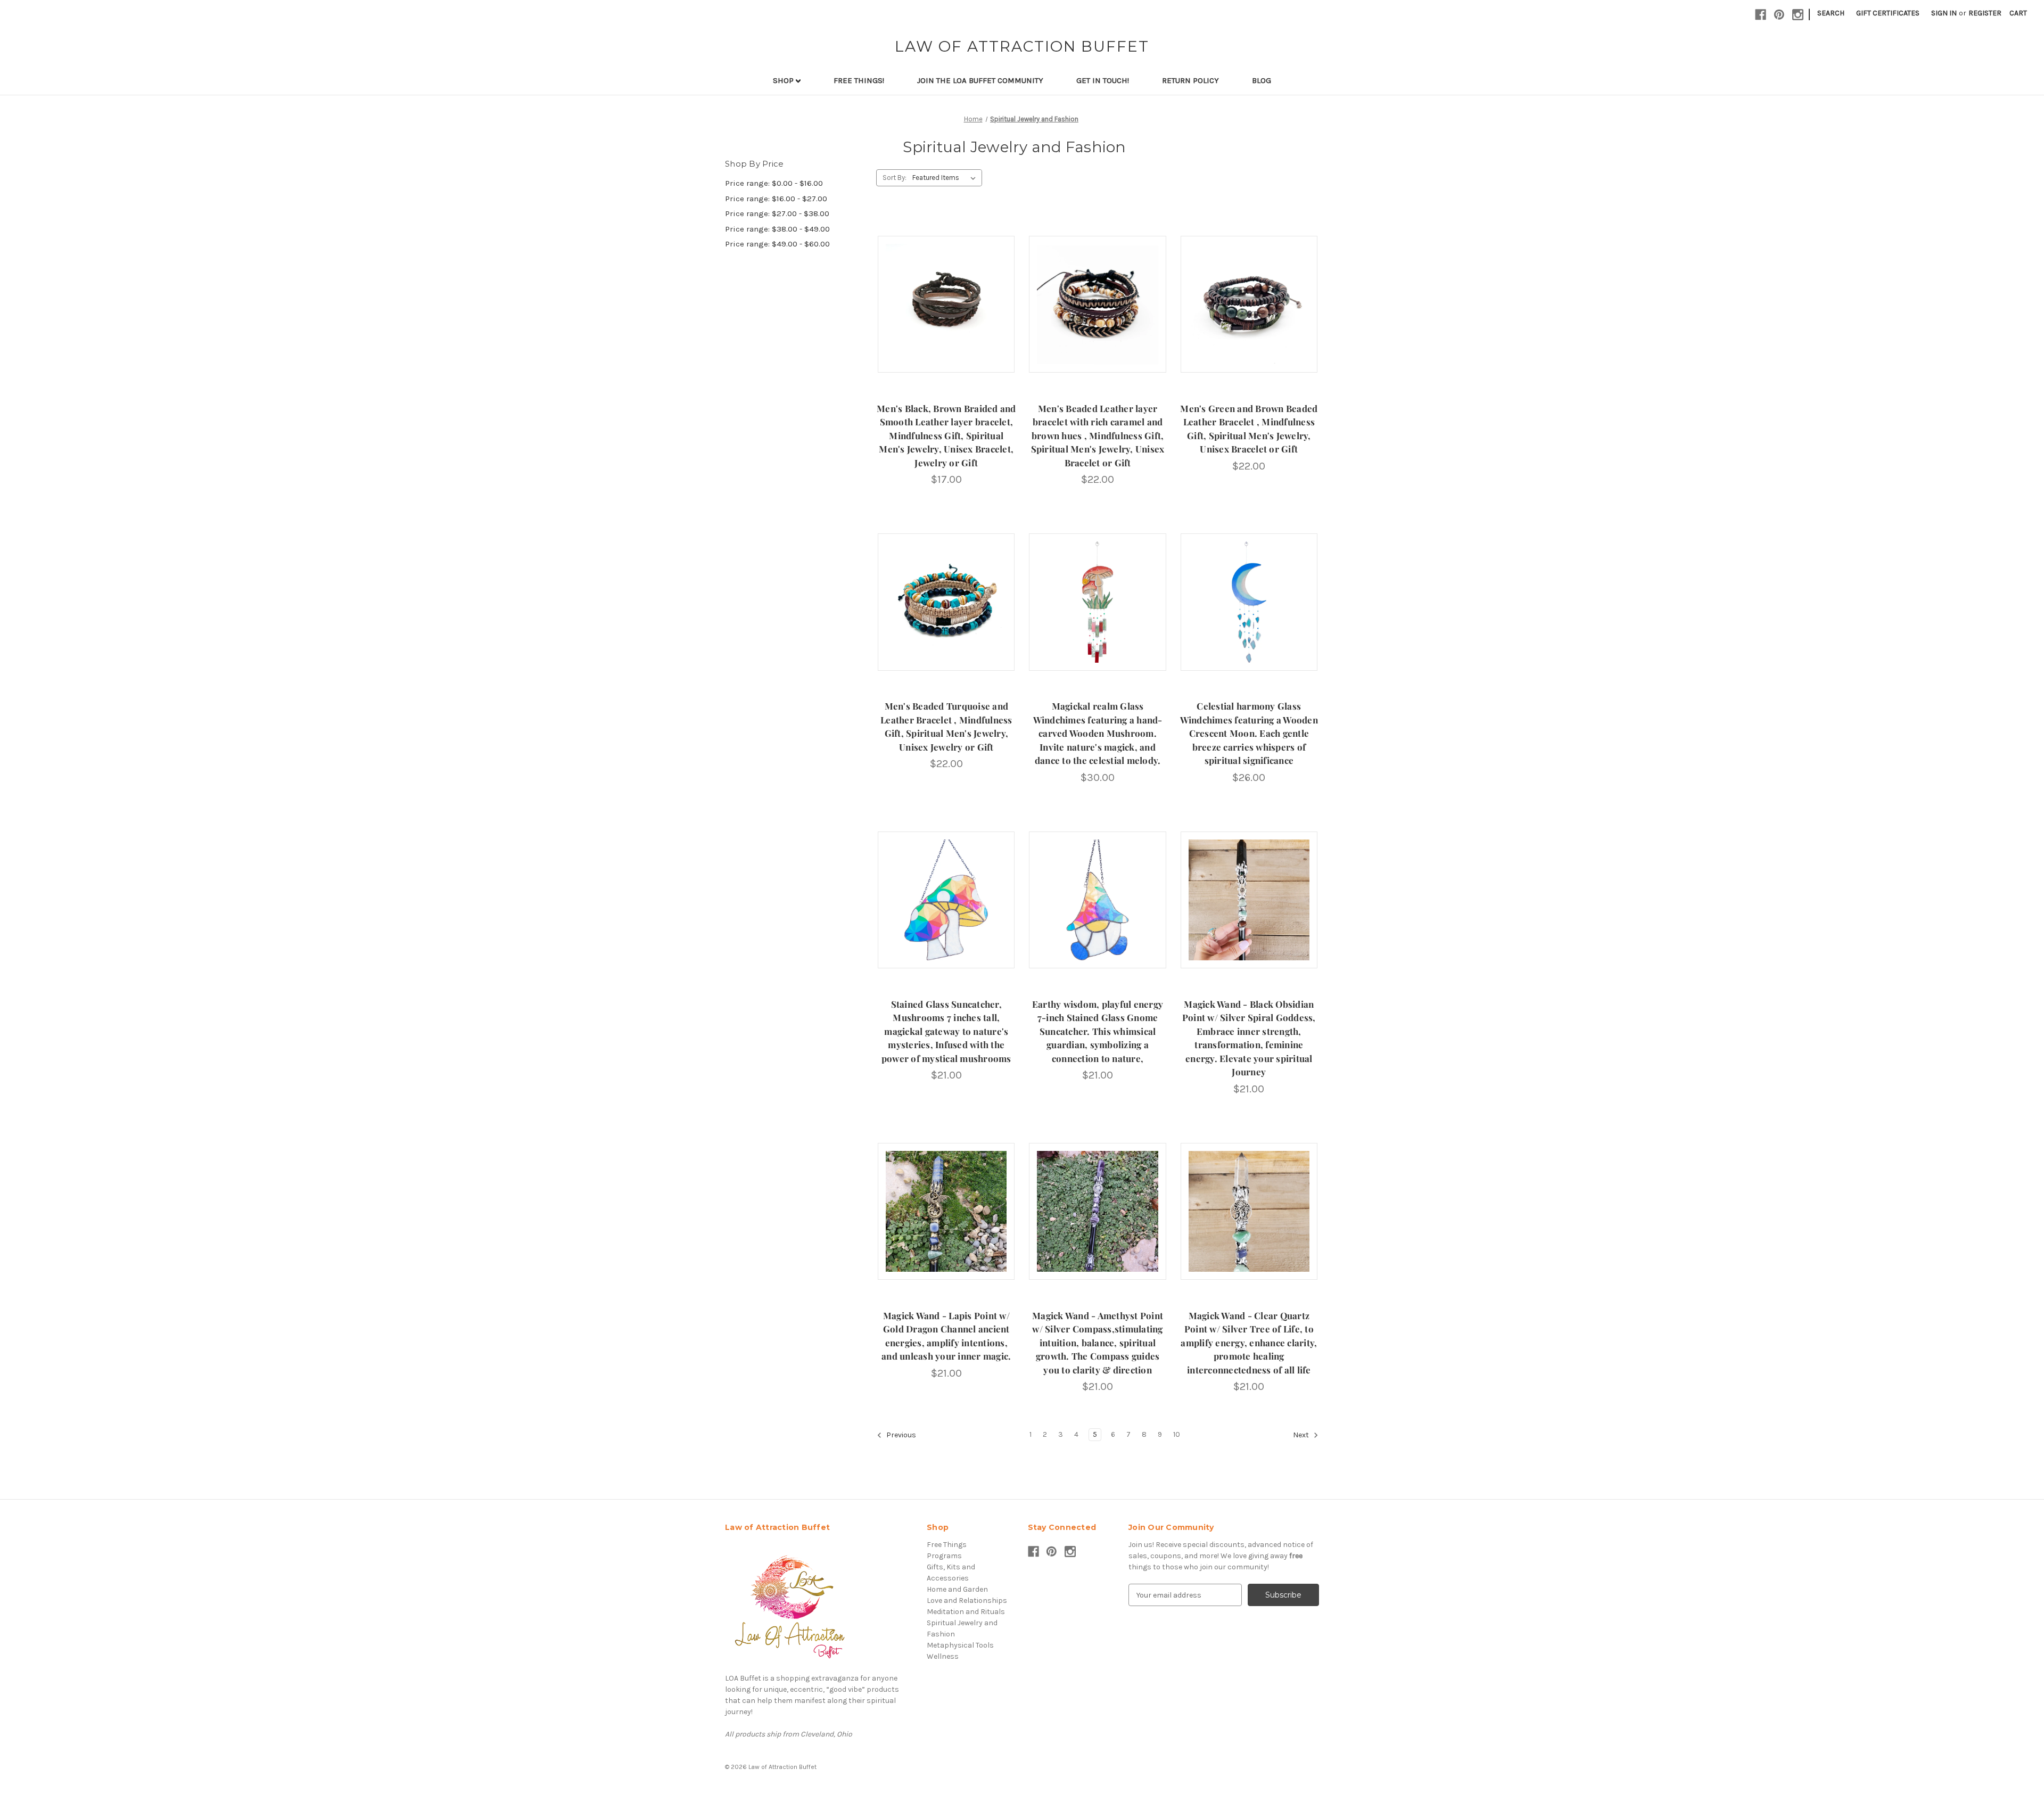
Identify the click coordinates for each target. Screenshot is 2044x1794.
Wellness (943, 1656)
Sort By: (895, 178)
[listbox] (946, 178)
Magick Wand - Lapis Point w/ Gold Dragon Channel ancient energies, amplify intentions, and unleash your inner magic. (946, 1336)
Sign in (1944, 13)
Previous (900, 1435)
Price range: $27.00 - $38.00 (777, 213)
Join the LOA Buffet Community (980, 80)
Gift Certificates (1888, 13)
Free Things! (859, 80)
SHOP (784, 80)
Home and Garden (957, 1589)
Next (1302, 1435)
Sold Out (1098, 611)
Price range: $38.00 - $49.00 (777, 229)
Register (1985, 13)
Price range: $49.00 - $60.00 (777, 244)
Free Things (947, 1545)
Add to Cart (946, 314)
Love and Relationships (967, 1600)
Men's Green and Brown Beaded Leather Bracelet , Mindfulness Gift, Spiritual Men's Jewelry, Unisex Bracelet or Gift (1249, 429)
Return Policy (1190, 80)
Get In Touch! (1103, 80)
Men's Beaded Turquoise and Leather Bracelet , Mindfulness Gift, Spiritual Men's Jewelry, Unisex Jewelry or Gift (946, 726)
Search (1831, 13)
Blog (1262, 80)
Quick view (945, 295)
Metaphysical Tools (960, 1645)
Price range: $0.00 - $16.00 (774, 183)
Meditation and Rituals (966, 1612)
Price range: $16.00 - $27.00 (776, 199)
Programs (944, 1556)
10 (1177, 1434)
